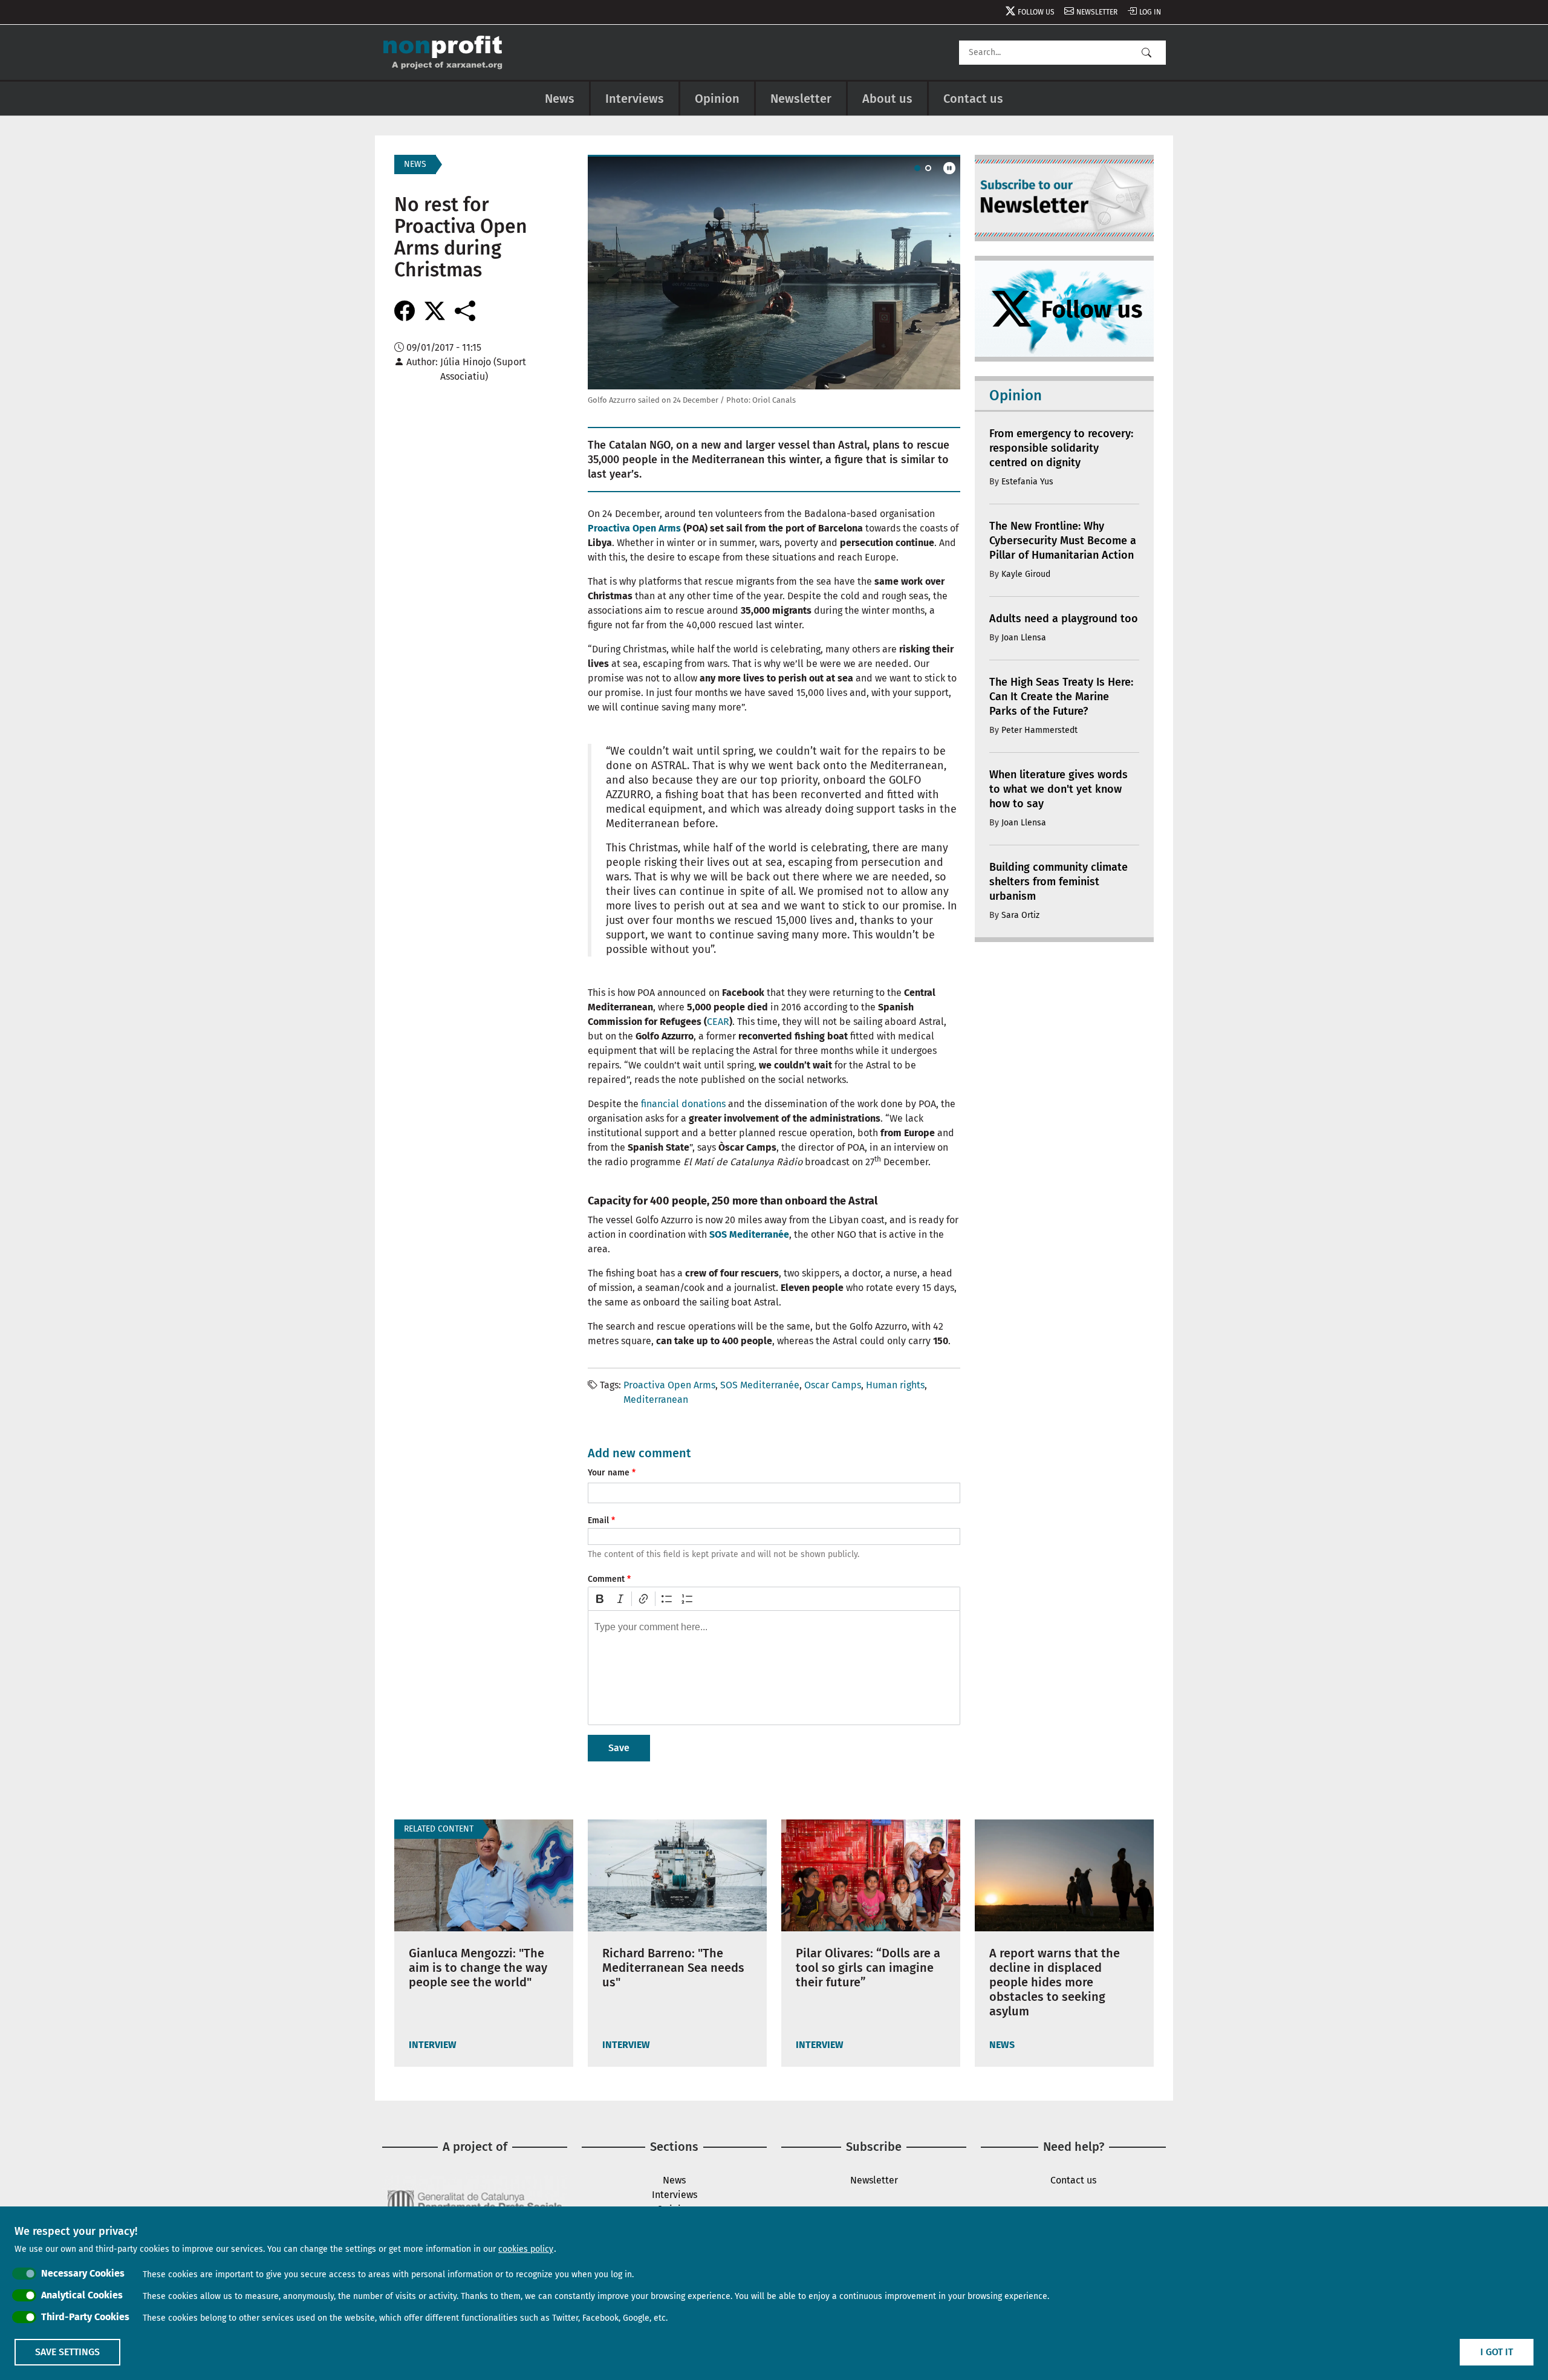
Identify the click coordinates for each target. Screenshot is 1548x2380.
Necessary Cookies (83, 2273)
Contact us (973, 99)
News (560, 99)
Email (598, 1520)
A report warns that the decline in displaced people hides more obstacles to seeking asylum (1055, 1982)
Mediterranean (656, 1400)
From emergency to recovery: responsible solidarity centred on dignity (1061, 448)
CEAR (718, 1022)
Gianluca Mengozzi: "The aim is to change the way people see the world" (478, 1968)
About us (887, 99)
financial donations (683, 1104)
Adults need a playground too (1064, 619)
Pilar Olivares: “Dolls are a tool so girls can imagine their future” (868, 1968)
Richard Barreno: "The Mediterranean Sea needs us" (673, 1968)
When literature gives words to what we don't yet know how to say (1059, 789)
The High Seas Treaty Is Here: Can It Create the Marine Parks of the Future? (1061, 697)
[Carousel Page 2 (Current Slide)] (928, 168)
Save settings (67, 2352)
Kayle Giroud (1026, 574)
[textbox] (774, 1668)
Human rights (895, 1385)
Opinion (717, 99)
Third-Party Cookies (85, 2317)
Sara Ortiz (1020, 915)
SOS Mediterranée (760, 1385)
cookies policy (526, 2249)
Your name (609, 1473)
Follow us (1036, 12)
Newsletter (1097, 12)
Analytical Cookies (82, 2295)
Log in (1150, 12)
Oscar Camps (833, 1385)
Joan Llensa (1024, 638)
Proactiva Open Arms (634, 528)
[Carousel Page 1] (917, 168)
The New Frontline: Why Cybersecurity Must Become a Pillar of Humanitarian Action (1063, 541)
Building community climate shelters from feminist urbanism (1059, 882)
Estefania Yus (1027, 482)
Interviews (635, 99)
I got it (1497, 2352)
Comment (606, 1579)
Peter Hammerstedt (1039, 730)
